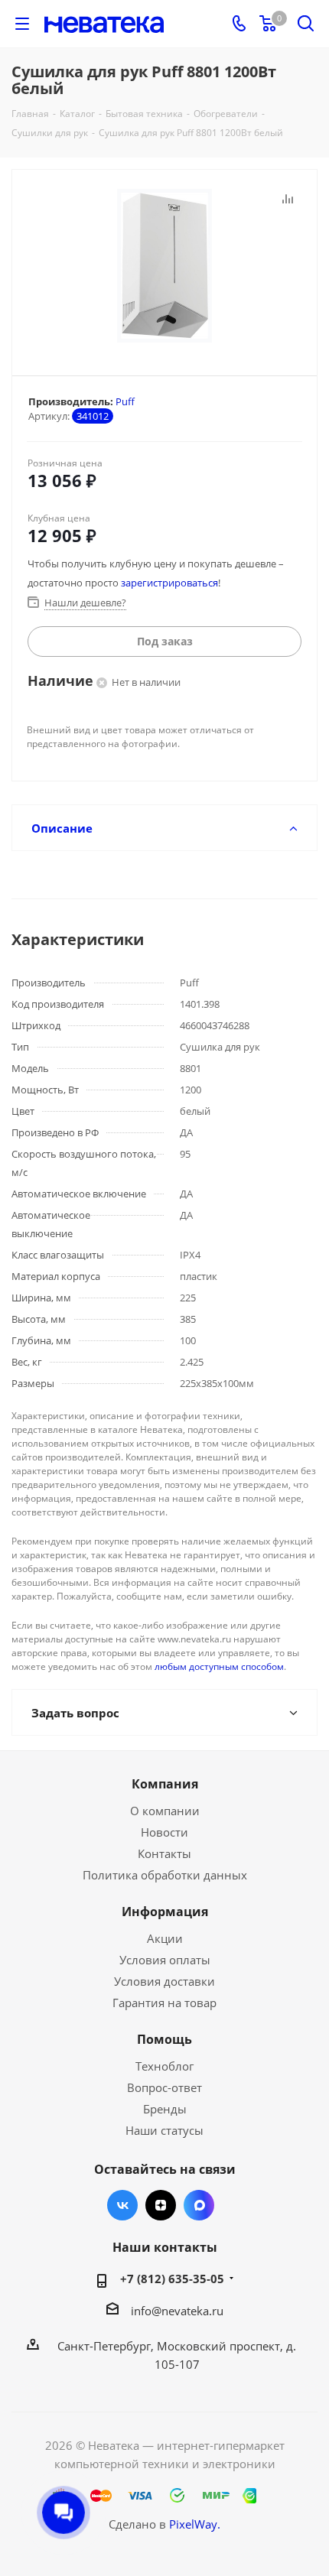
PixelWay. (195, 2524)
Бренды (165, 2109)
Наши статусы (164, 2130)
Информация (165, 1912)
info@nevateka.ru (177, 2311)
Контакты (164, 1853)
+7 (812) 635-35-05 (172, 2279)
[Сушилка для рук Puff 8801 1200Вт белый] (164, 266)
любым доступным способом (219, 1666)
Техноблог (164, 2066)
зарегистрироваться (169, 583)
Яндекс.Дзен (161, 2205)
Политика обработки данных (165, 1875)
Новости (164, 1832)
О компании (165, 1811)
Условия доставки (164, 1981)
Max (199, 2205)
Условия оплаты (165, 1960)
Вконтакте (122, 2205)
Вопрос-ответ (164, 2087)
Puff (125, 401)
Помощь (164, 2039)
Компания (165, 1784)
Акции (165, 1938)
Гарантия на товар (164, 2003)
